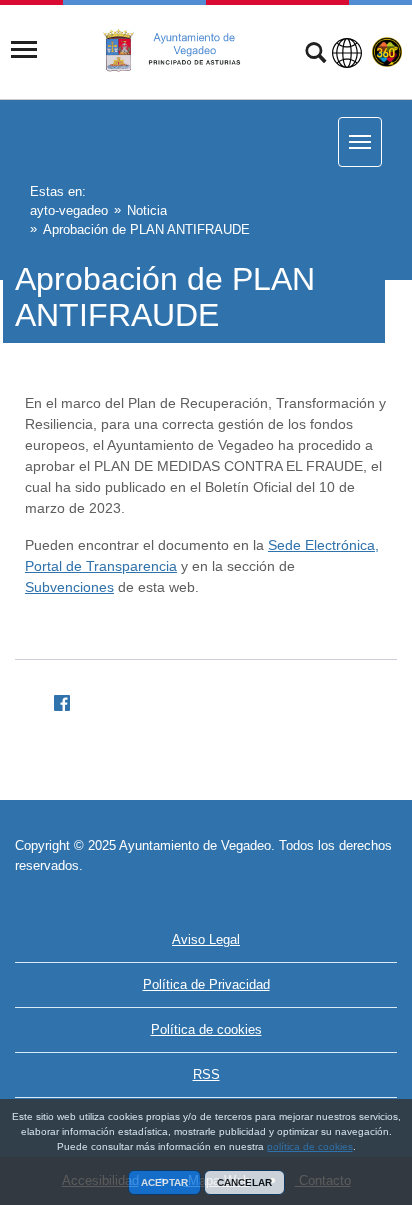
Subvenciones (69, 587)
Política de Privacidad (206, 984)
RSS (206, 1074)
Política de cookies (206, 1029)
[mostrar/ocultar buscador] (315, 55)
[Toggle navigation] (24, 50)
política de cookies (310, 1146)
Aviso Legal (206, 939)
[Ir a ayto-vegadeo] (183, 51)
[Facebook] (54, 700)
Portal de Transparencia (101, 566)
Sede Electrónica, (323, 545)
